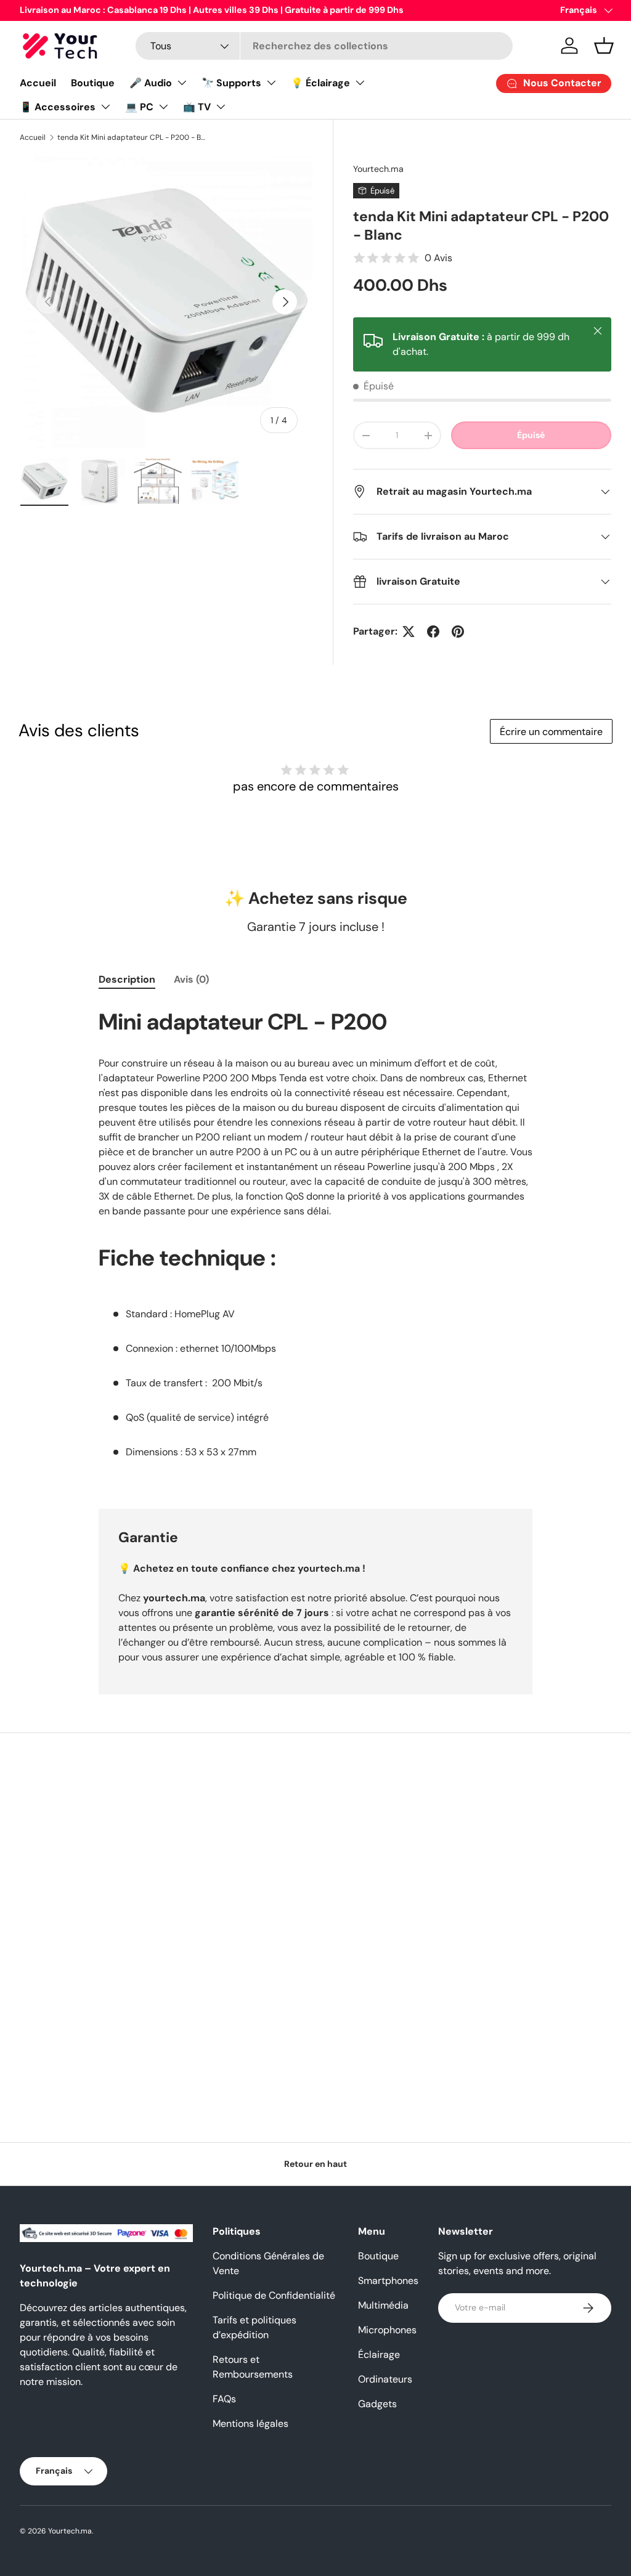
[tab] (127, 979)
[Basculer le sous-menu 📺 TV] (221, 107)
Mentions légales (250, 2424)
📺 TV (197, 107)
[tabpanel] (315, 1241)
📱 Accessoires (58, 107)
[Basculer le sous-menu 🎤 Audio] (182, 83)
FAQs (224, 2399)
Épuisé (531, 435)
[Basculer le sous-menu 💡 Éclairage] (360, 83)
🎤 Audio (151, 83)
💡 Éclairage (320, 83)
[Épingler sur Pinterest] (458, 632)
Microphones (387, 2330)
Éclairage (379, 2355)
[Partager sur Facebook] (433, 632)
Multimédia (383, 2305)
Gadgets (377, 2404)
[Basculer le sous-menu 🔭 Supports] (271, 83)
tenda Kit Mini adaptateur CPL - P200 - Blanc (131, 137)
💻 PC (139, 107)
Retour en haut (315, 2164)
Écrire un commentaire (551, 732)
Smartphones (388, 2281)
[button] (604, 46)
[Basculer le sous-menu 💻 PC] (163, 107)
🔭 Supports (231, 83)
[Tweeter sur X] (409, 632)
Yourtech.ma (378, 169)
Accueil (38, 83)
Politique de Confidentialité (274, 2295)
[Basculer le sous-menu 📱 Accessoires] (105, 107)
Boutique (93, 83)
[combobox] (324, 46)
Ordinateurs (385, 2379)
